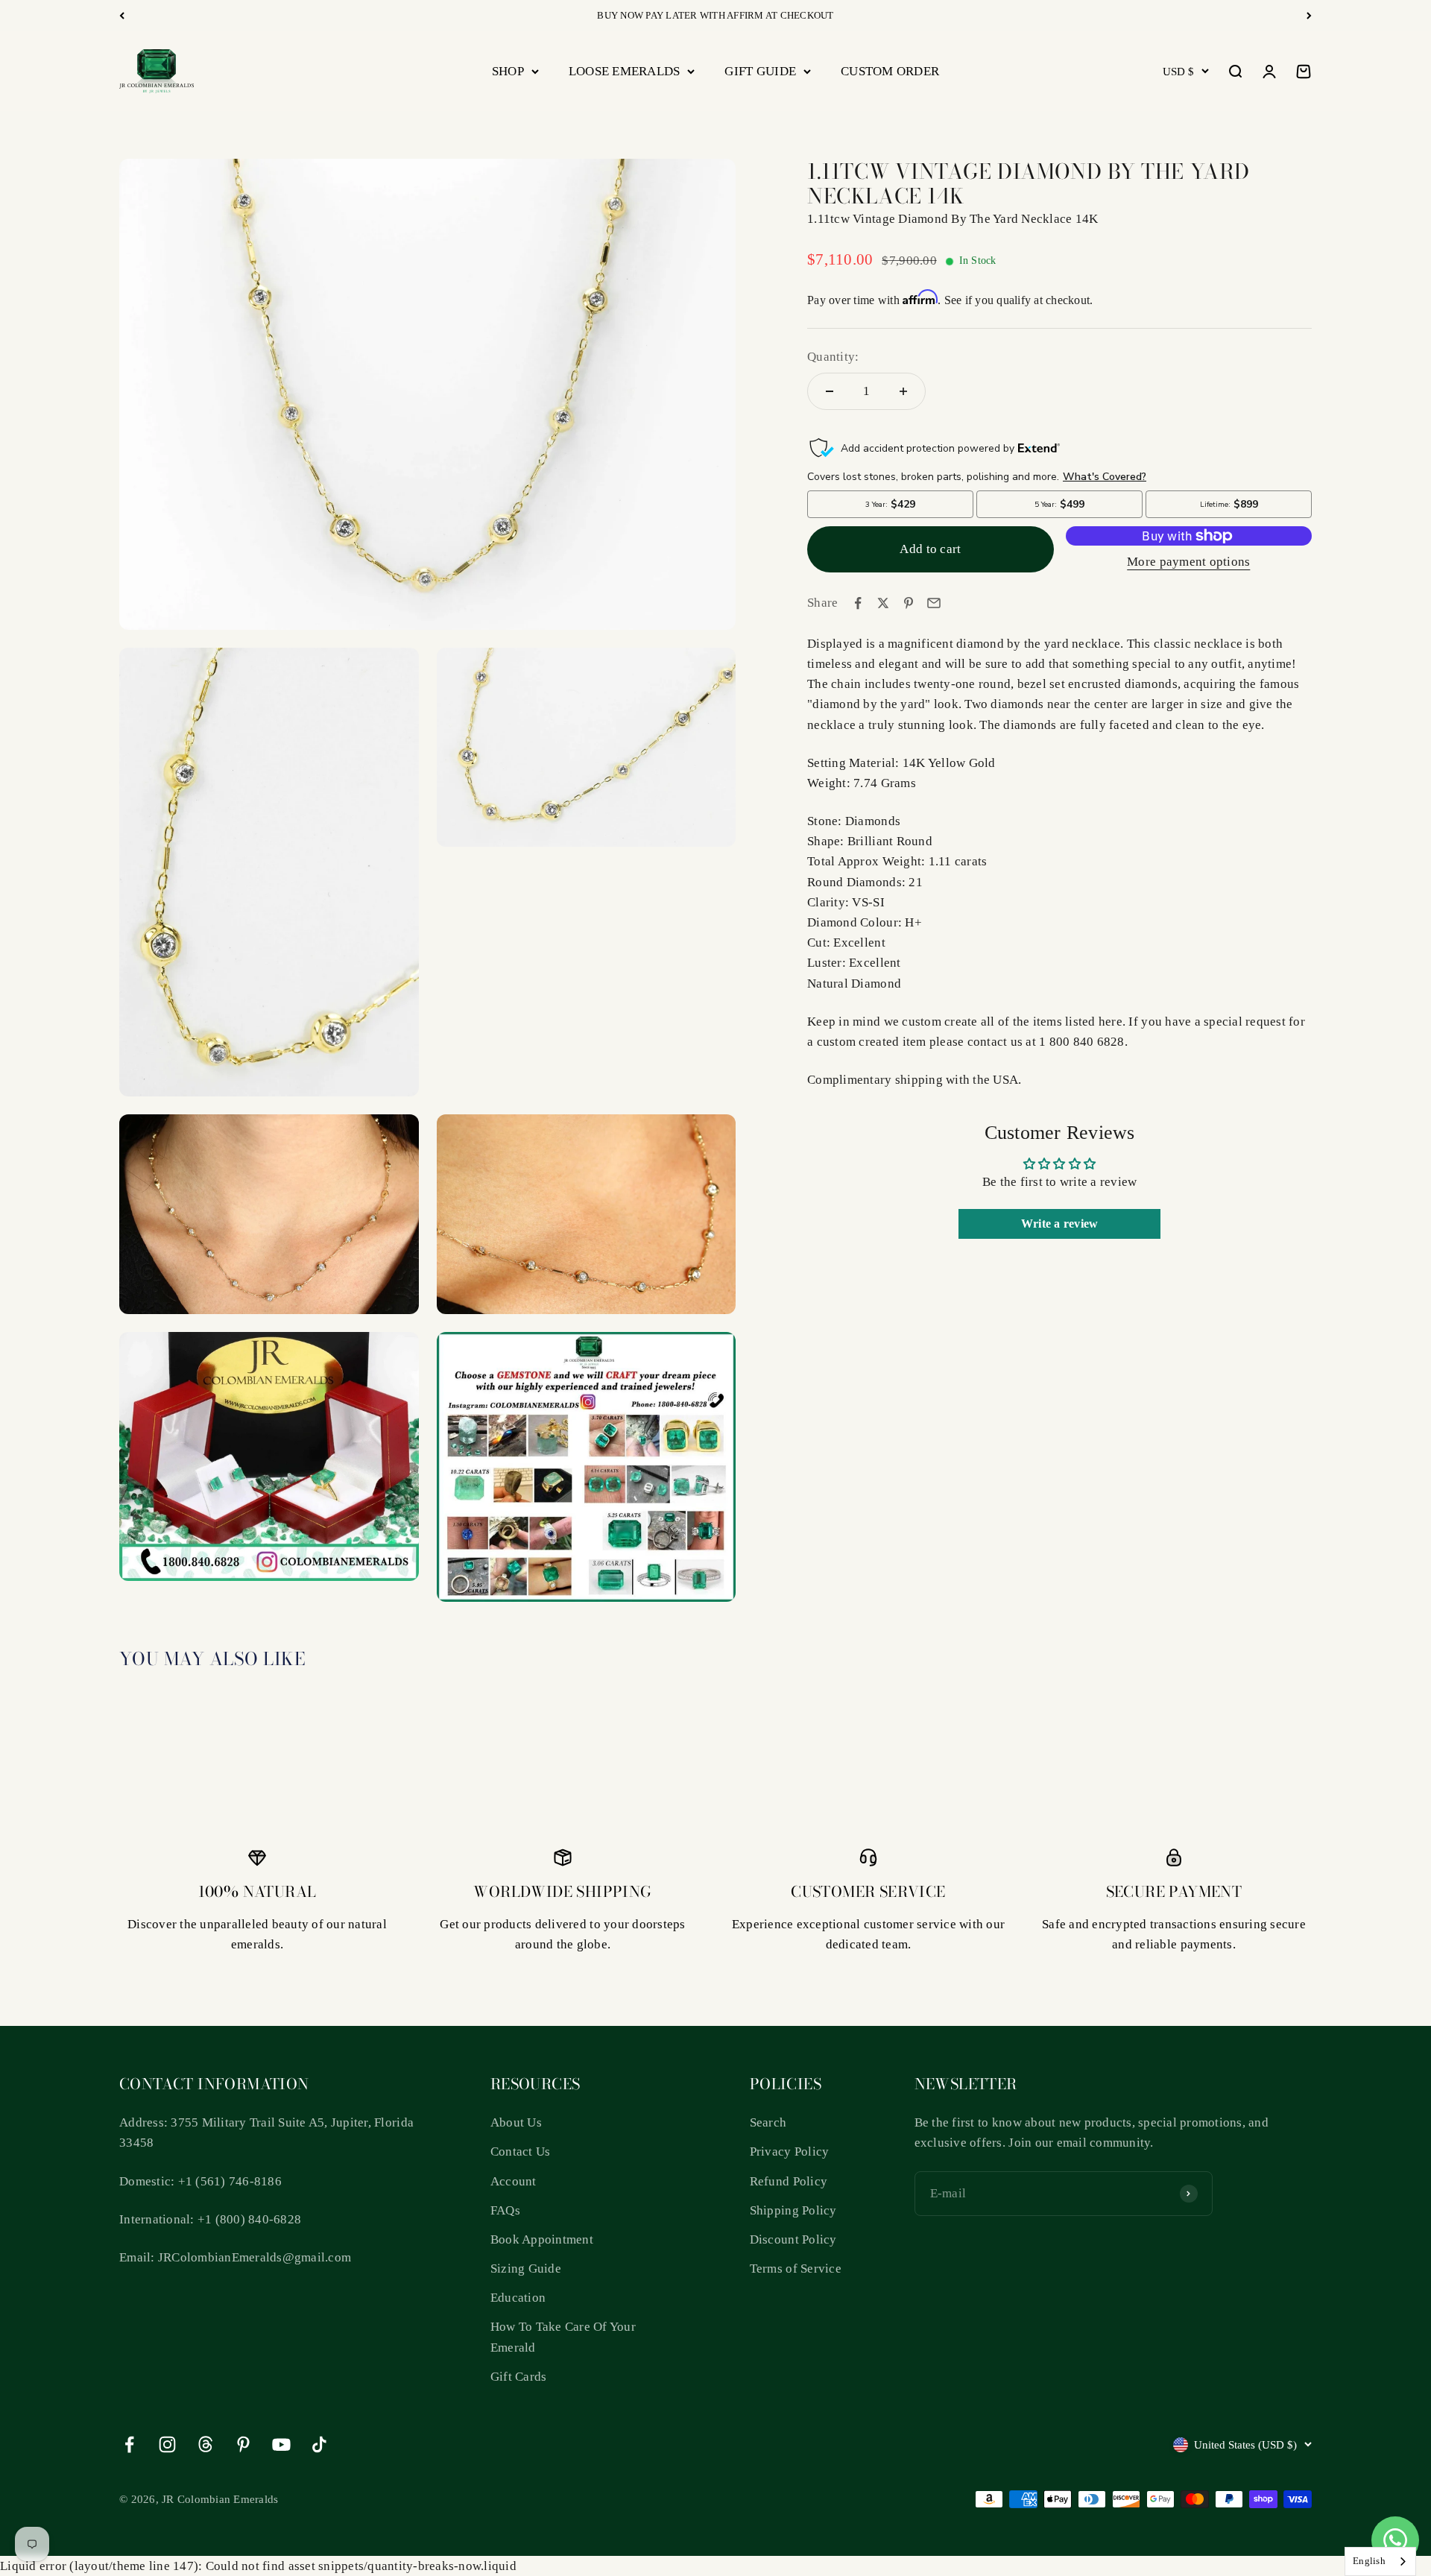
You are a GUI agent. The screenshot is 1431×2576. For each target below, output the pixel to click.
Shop (508, 71)
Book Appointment (542, 2239)
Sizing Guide (526, 2269)
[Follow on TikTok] (319, 2444)
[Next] (1309, 16)
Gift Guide (760, 71)
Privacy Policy (790, 2152)
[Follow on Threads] (205, 2444)
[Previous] (122, 16)
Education (518, 2298)
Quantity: (833, 357)
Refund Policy (789, 2181)
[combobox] (1380, 2561)
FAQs (505, 2210)
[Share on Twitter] (883, 603)
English (1369, 2561)
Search (768, 2122)
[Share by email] (934, 603)
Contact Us (521, 2152)
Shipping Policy (793, 2210)
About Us (516, 2122)
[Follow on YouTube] (281, 2444)
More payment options (1188, 562)
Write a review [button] (1060, 1224)
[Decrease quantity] (830, 391)
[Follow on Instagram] (167, 2444)
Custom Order (890, 71)
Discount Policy (793, 2239)
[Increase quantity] (903, 391)
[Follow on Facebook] (129, 2444)
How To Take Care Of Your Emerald (563, 2337)
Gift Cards (519, 2377)
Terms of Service (796, 2269)
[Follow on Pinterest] (243, 2444)
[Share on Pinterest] (909, 603)
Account (514, 2181)
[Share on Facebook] (858, 603)
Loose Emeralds (625, 71)
